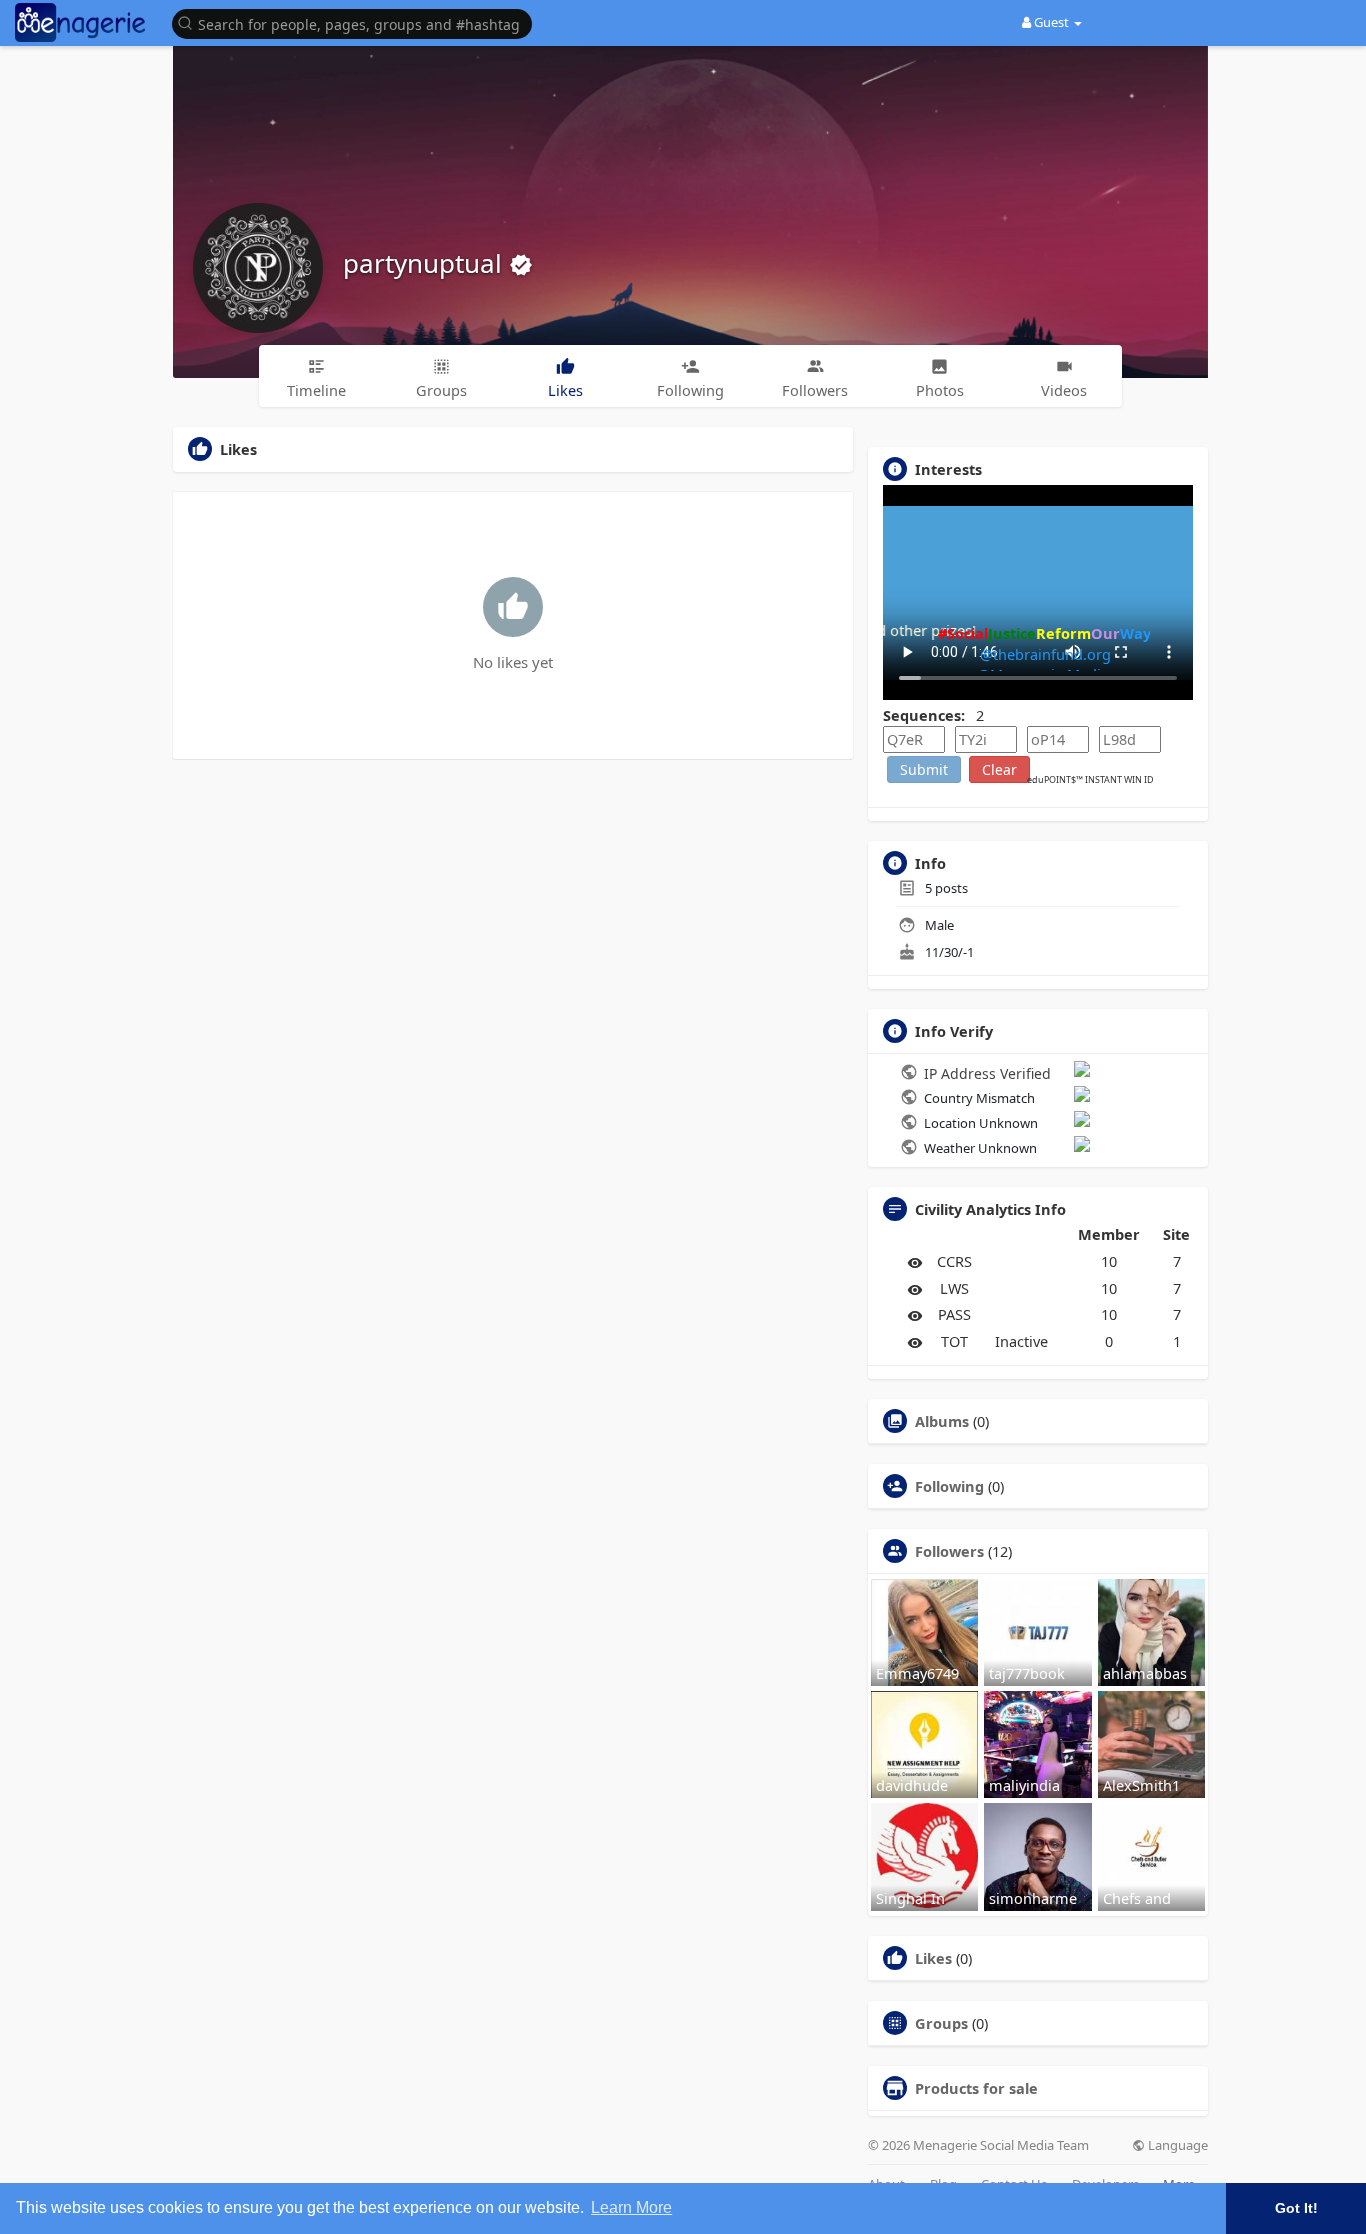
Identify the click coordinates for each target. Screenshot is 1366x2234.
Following (949, 1486)
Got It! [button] (1296, 2208)
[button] (357, 22)
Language (1176, 2145)
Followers (949, 1551)
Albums (942, 1421)
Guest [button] (1051, 22)
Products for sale (976, 2088)
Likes (933, 1958)
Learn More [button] (631, 2207)
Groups (941, 2023)
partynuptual (426, 263)
